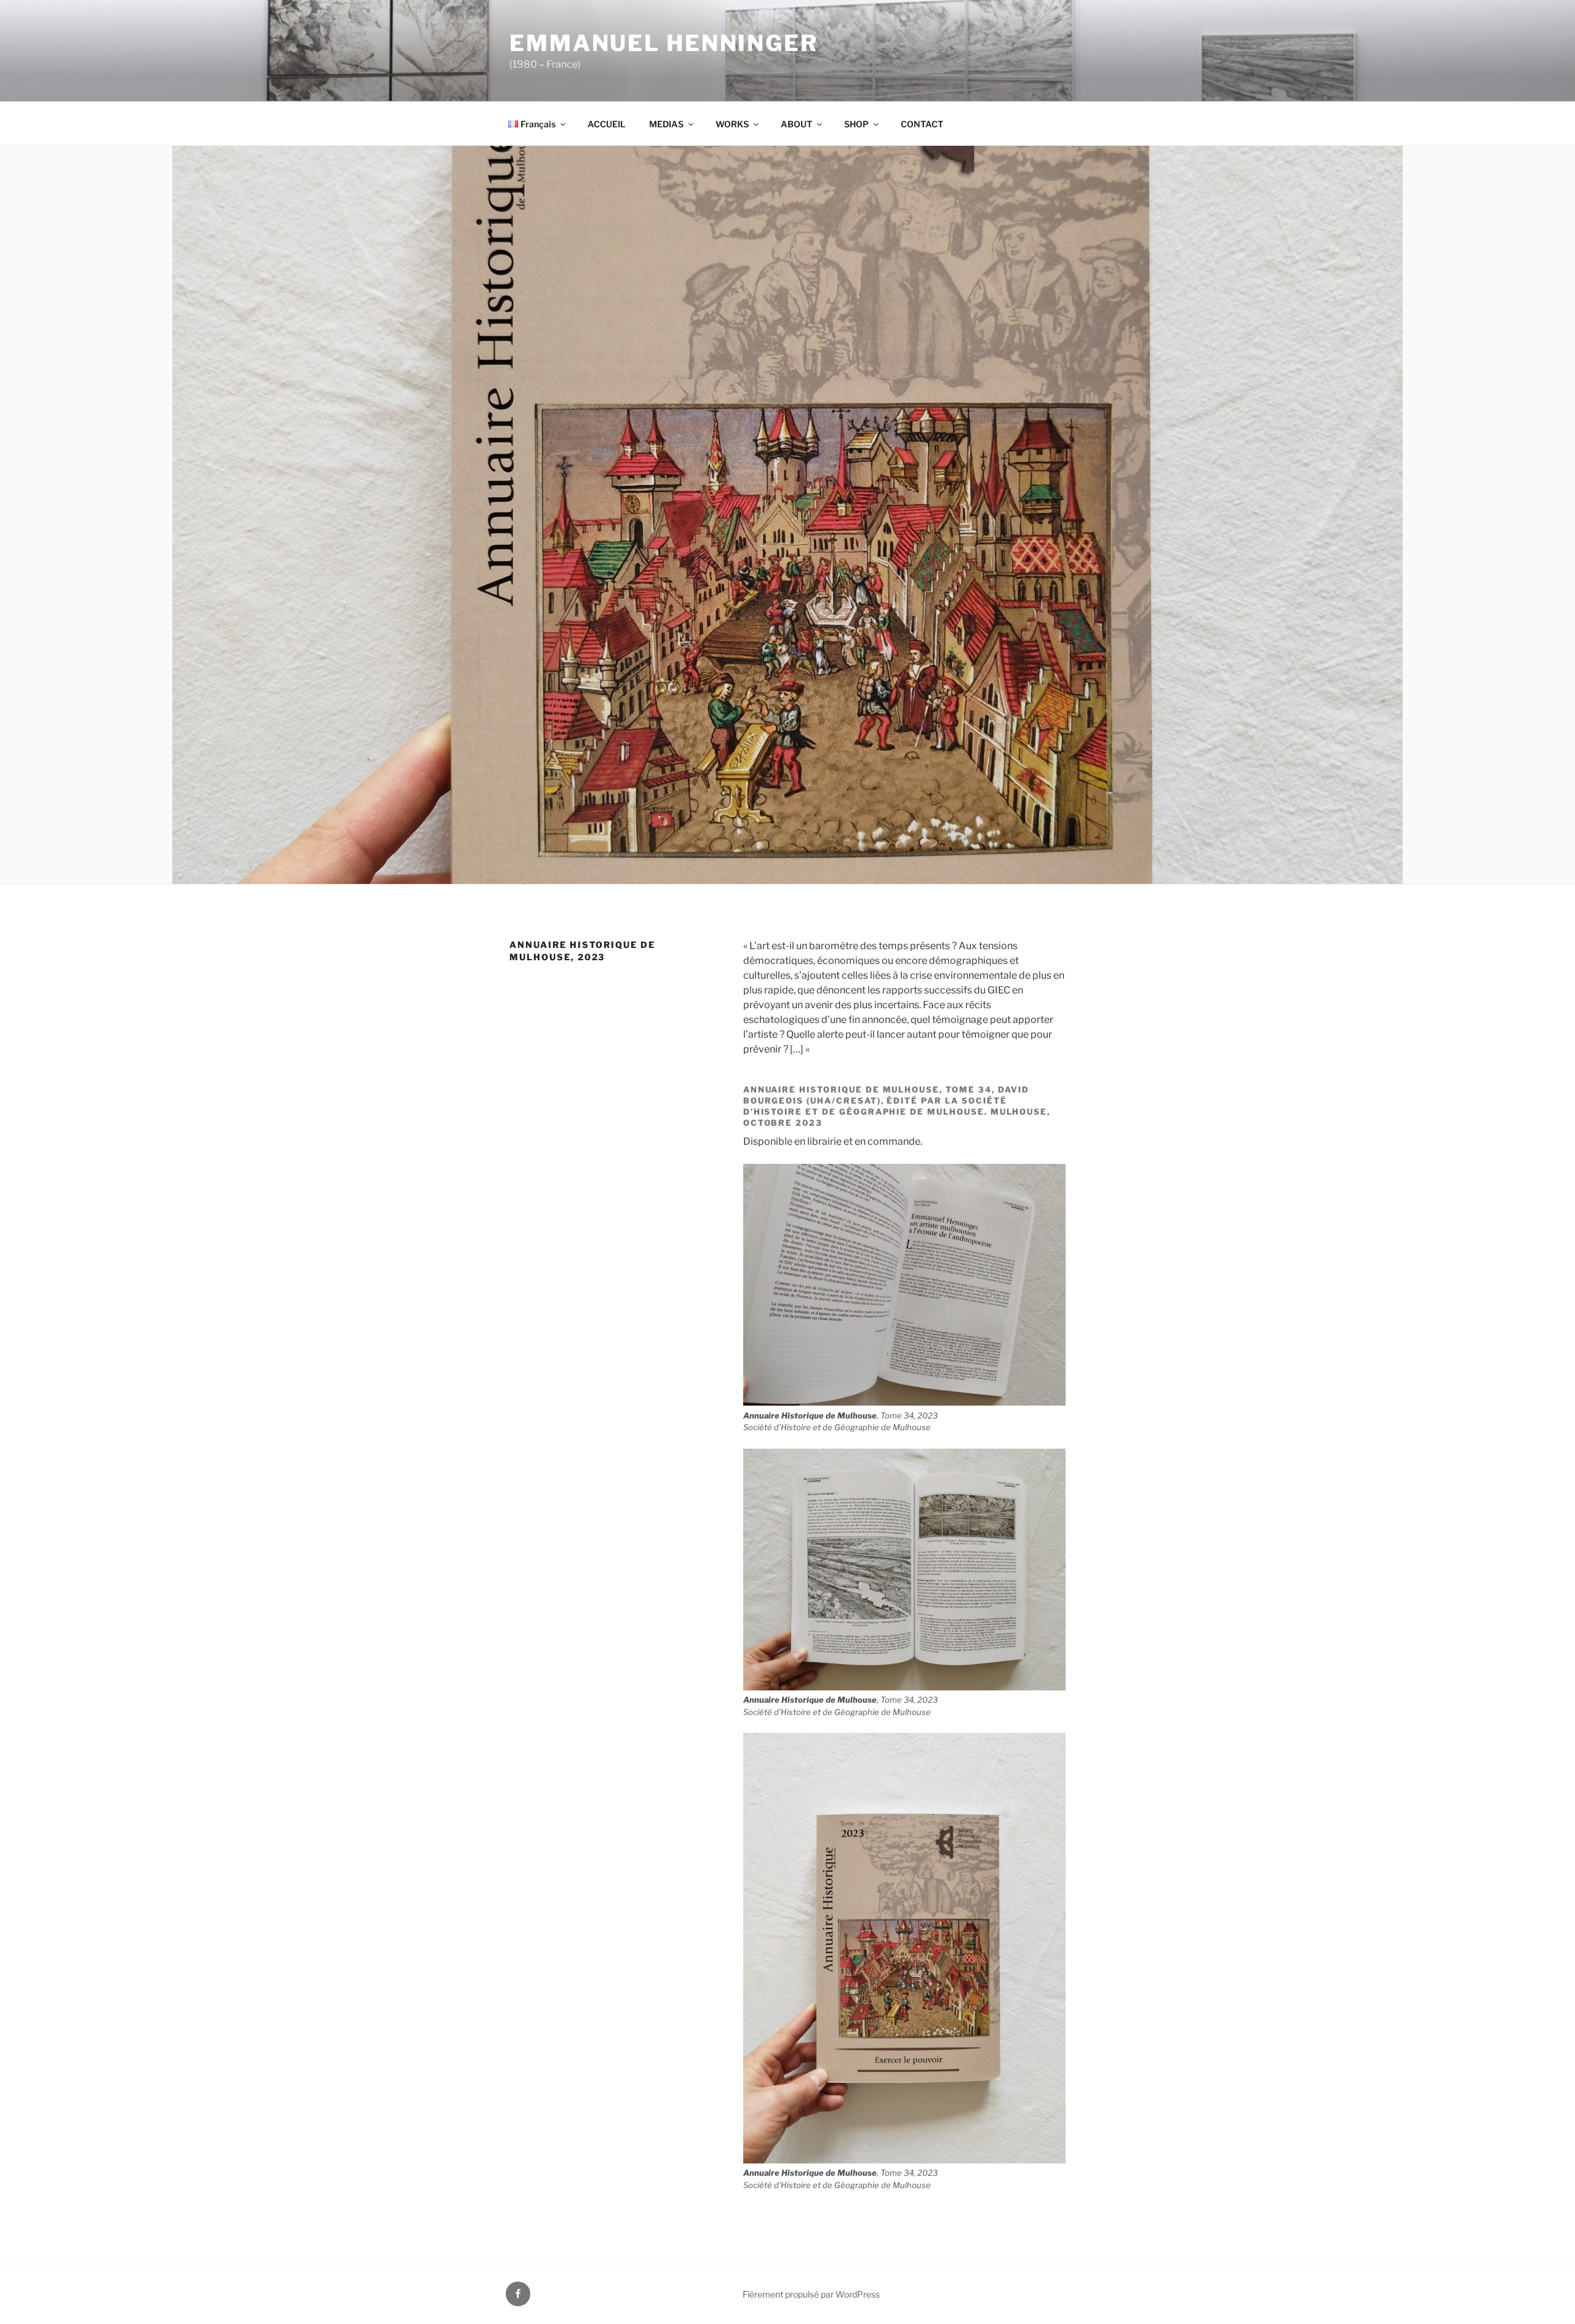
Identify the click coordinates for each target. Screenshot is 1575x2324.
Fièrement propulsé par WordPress (811, 2294)
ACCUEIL (607, 124)
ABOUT (796, 124)
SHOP (856, 124)
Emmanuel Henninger (664, 43)
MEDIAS (666, 124)
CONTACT (922, 124)
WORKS (732, 124)
